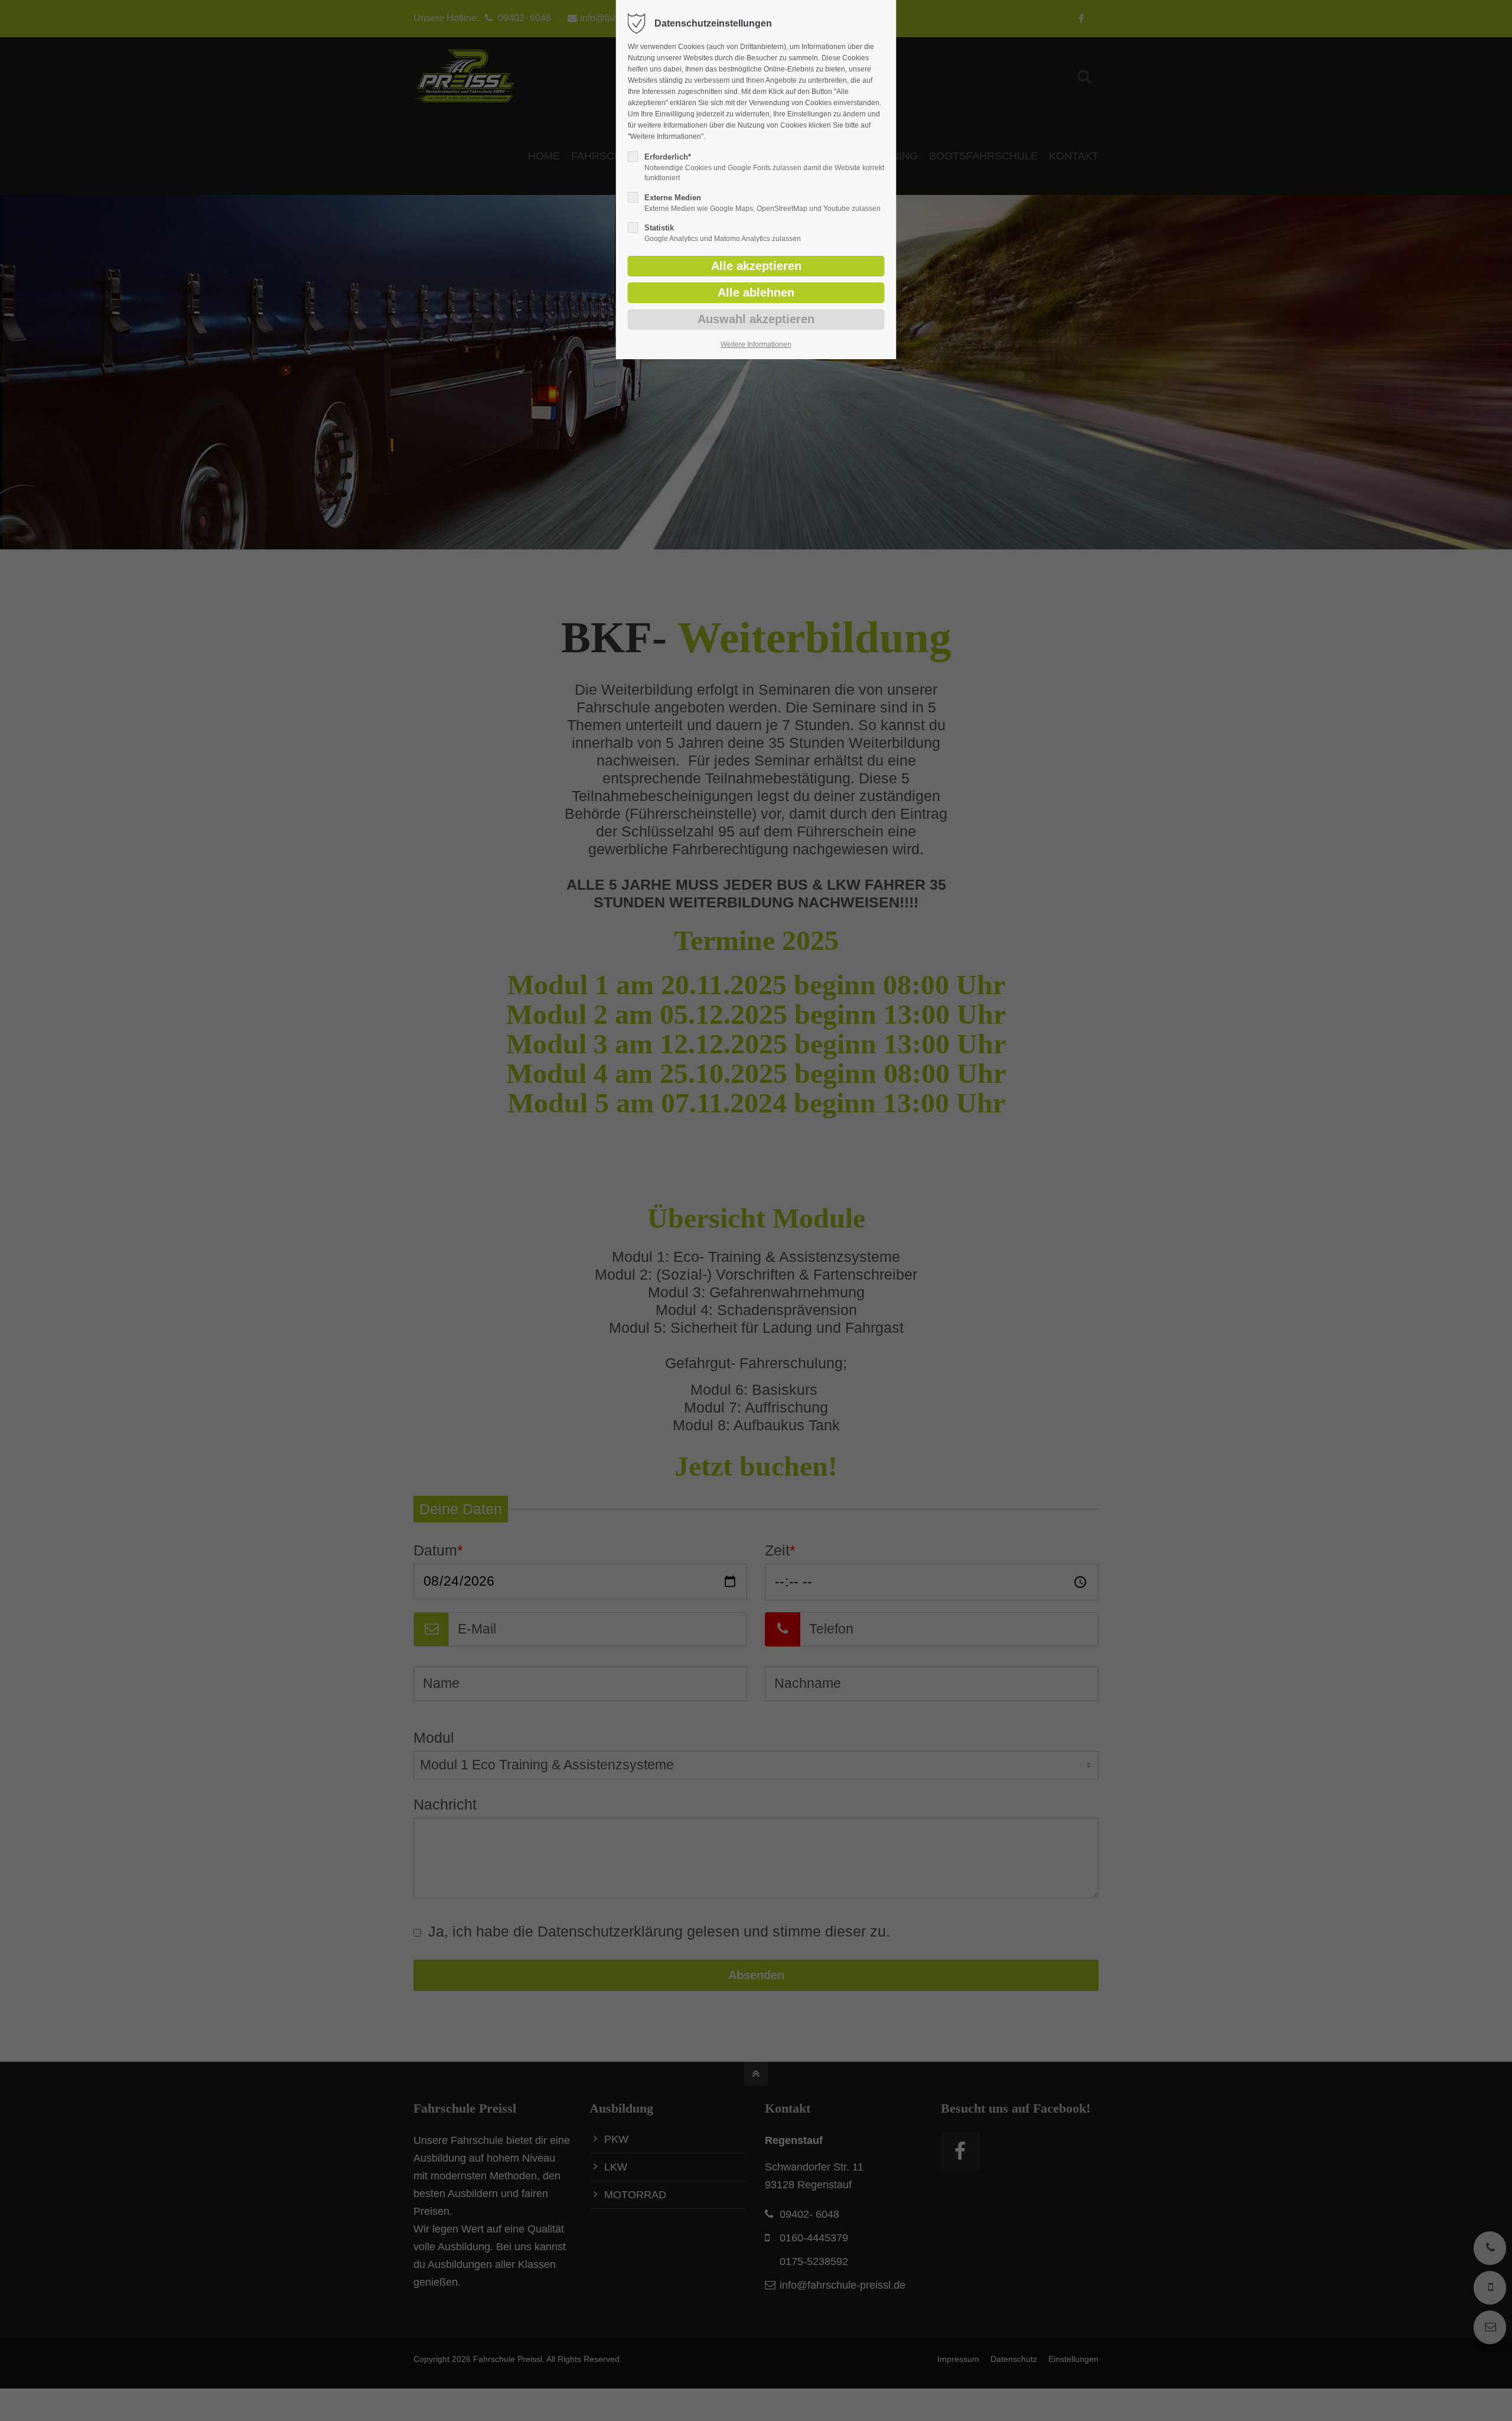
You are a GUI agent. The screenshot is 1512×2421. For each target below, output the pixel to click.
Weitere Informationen (756, 344)
